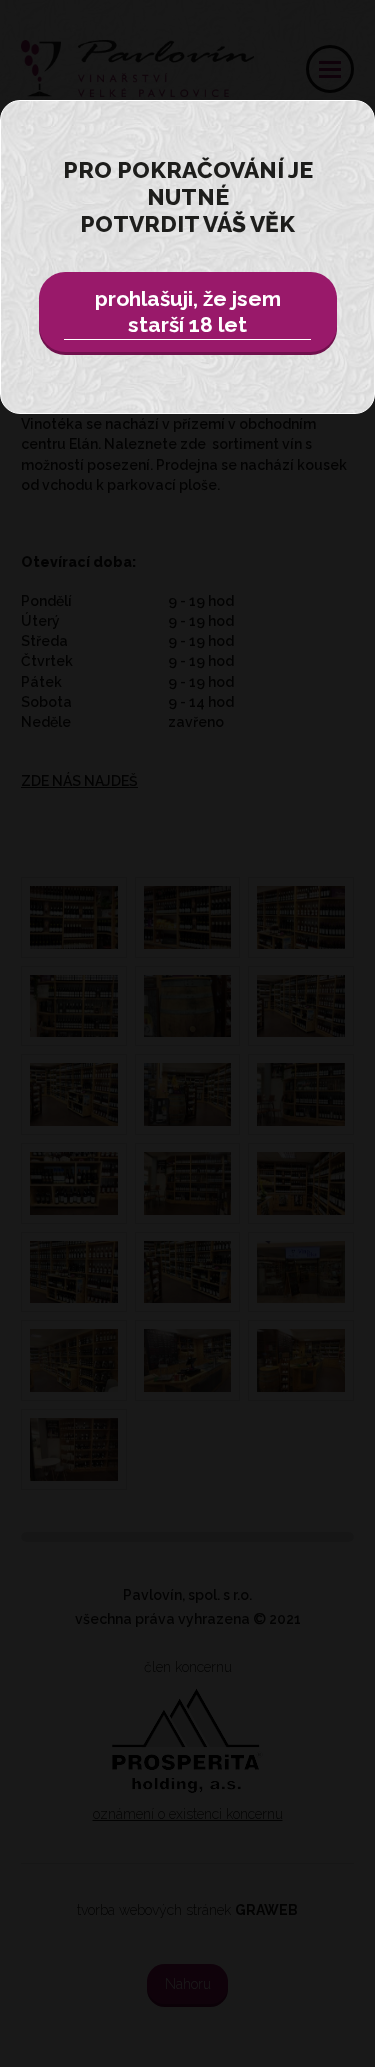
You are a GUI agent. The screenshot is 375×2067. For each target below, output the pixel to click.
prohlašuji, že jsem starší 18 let (188, 311)
